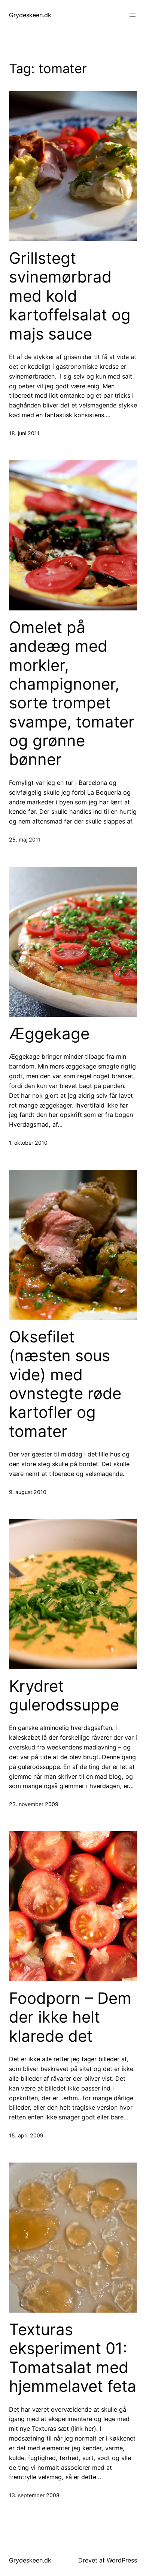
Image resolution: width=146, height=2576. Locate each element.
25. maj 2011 (25, 839)
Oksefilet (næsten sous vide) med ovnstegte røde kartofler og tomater (65, 1384)
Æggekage (49, 1034)
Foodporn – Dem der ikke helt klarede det (70, 2017)
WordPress (122, 2560)
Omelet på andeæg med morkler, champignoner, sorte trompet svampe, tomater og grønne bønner (72, 694)
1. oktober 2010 (28, 1143)
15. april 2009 (26, 2135)
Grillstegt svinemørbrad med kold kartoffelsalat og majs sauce (70, 296)
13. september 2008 (34, 2495)
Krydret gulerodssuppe (64, 1695)
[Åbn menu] (133, 15)
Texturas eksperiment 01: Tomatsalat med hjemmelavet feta (73, 2358)
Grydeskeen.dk (30, 15)
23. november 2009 (34, 1804)
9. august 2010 (28, 1492)
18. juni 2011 (24, 433)
